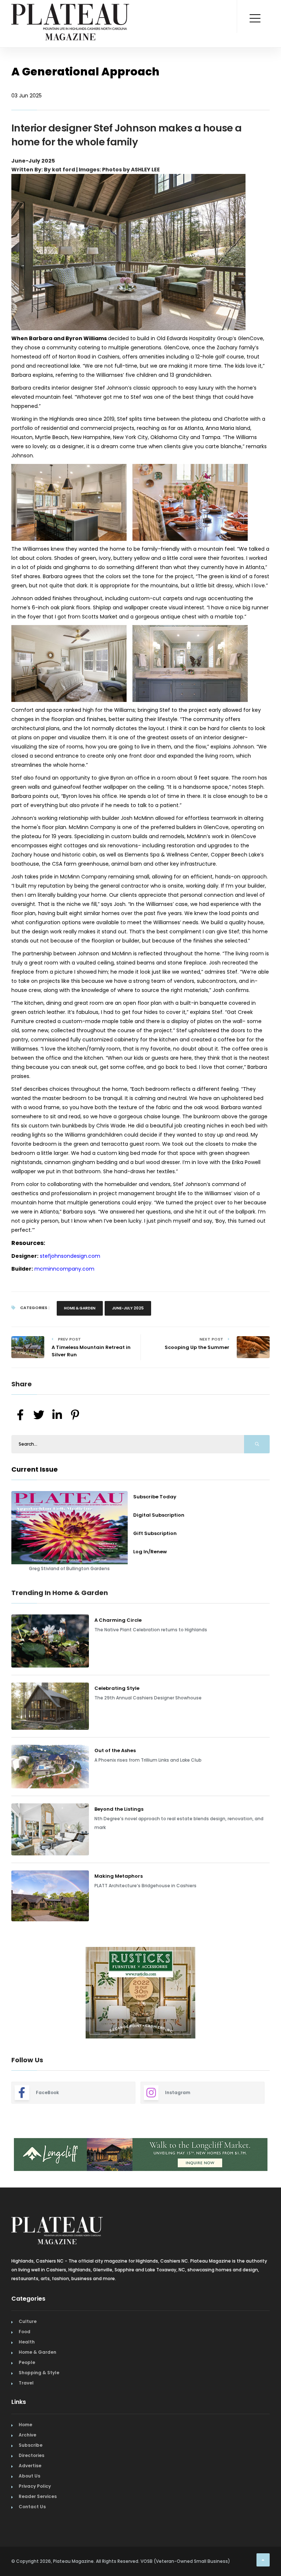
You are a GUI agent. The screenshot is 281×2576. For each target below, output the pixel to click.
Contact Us (32, 2507)
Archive (27, 2435)
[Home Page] (70, 13)
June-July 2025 (128, 1308)
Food (25, 2332)
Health (27, 2342)
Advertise (30, 2466)
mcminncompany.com (64, 1269)
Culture (28, 2321)
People (27, 2362)
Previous (6, 1994)
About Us (29, 2476)
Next (275, 1994)
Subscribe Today (155, 1497)
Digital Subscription (159, 1515)
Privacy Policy (35, 2486)
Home (25, 2425)
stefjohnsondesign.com (70, 1256)
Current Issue (35, 1469)
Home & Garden (80, 1308)
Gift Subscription (155, 1533)
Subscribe (31, 2445)
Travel (26, 2383)
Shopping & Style (39, 2373)
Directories (31, 2455)
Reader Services (38, 2496)
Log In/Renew (150, 1552)
